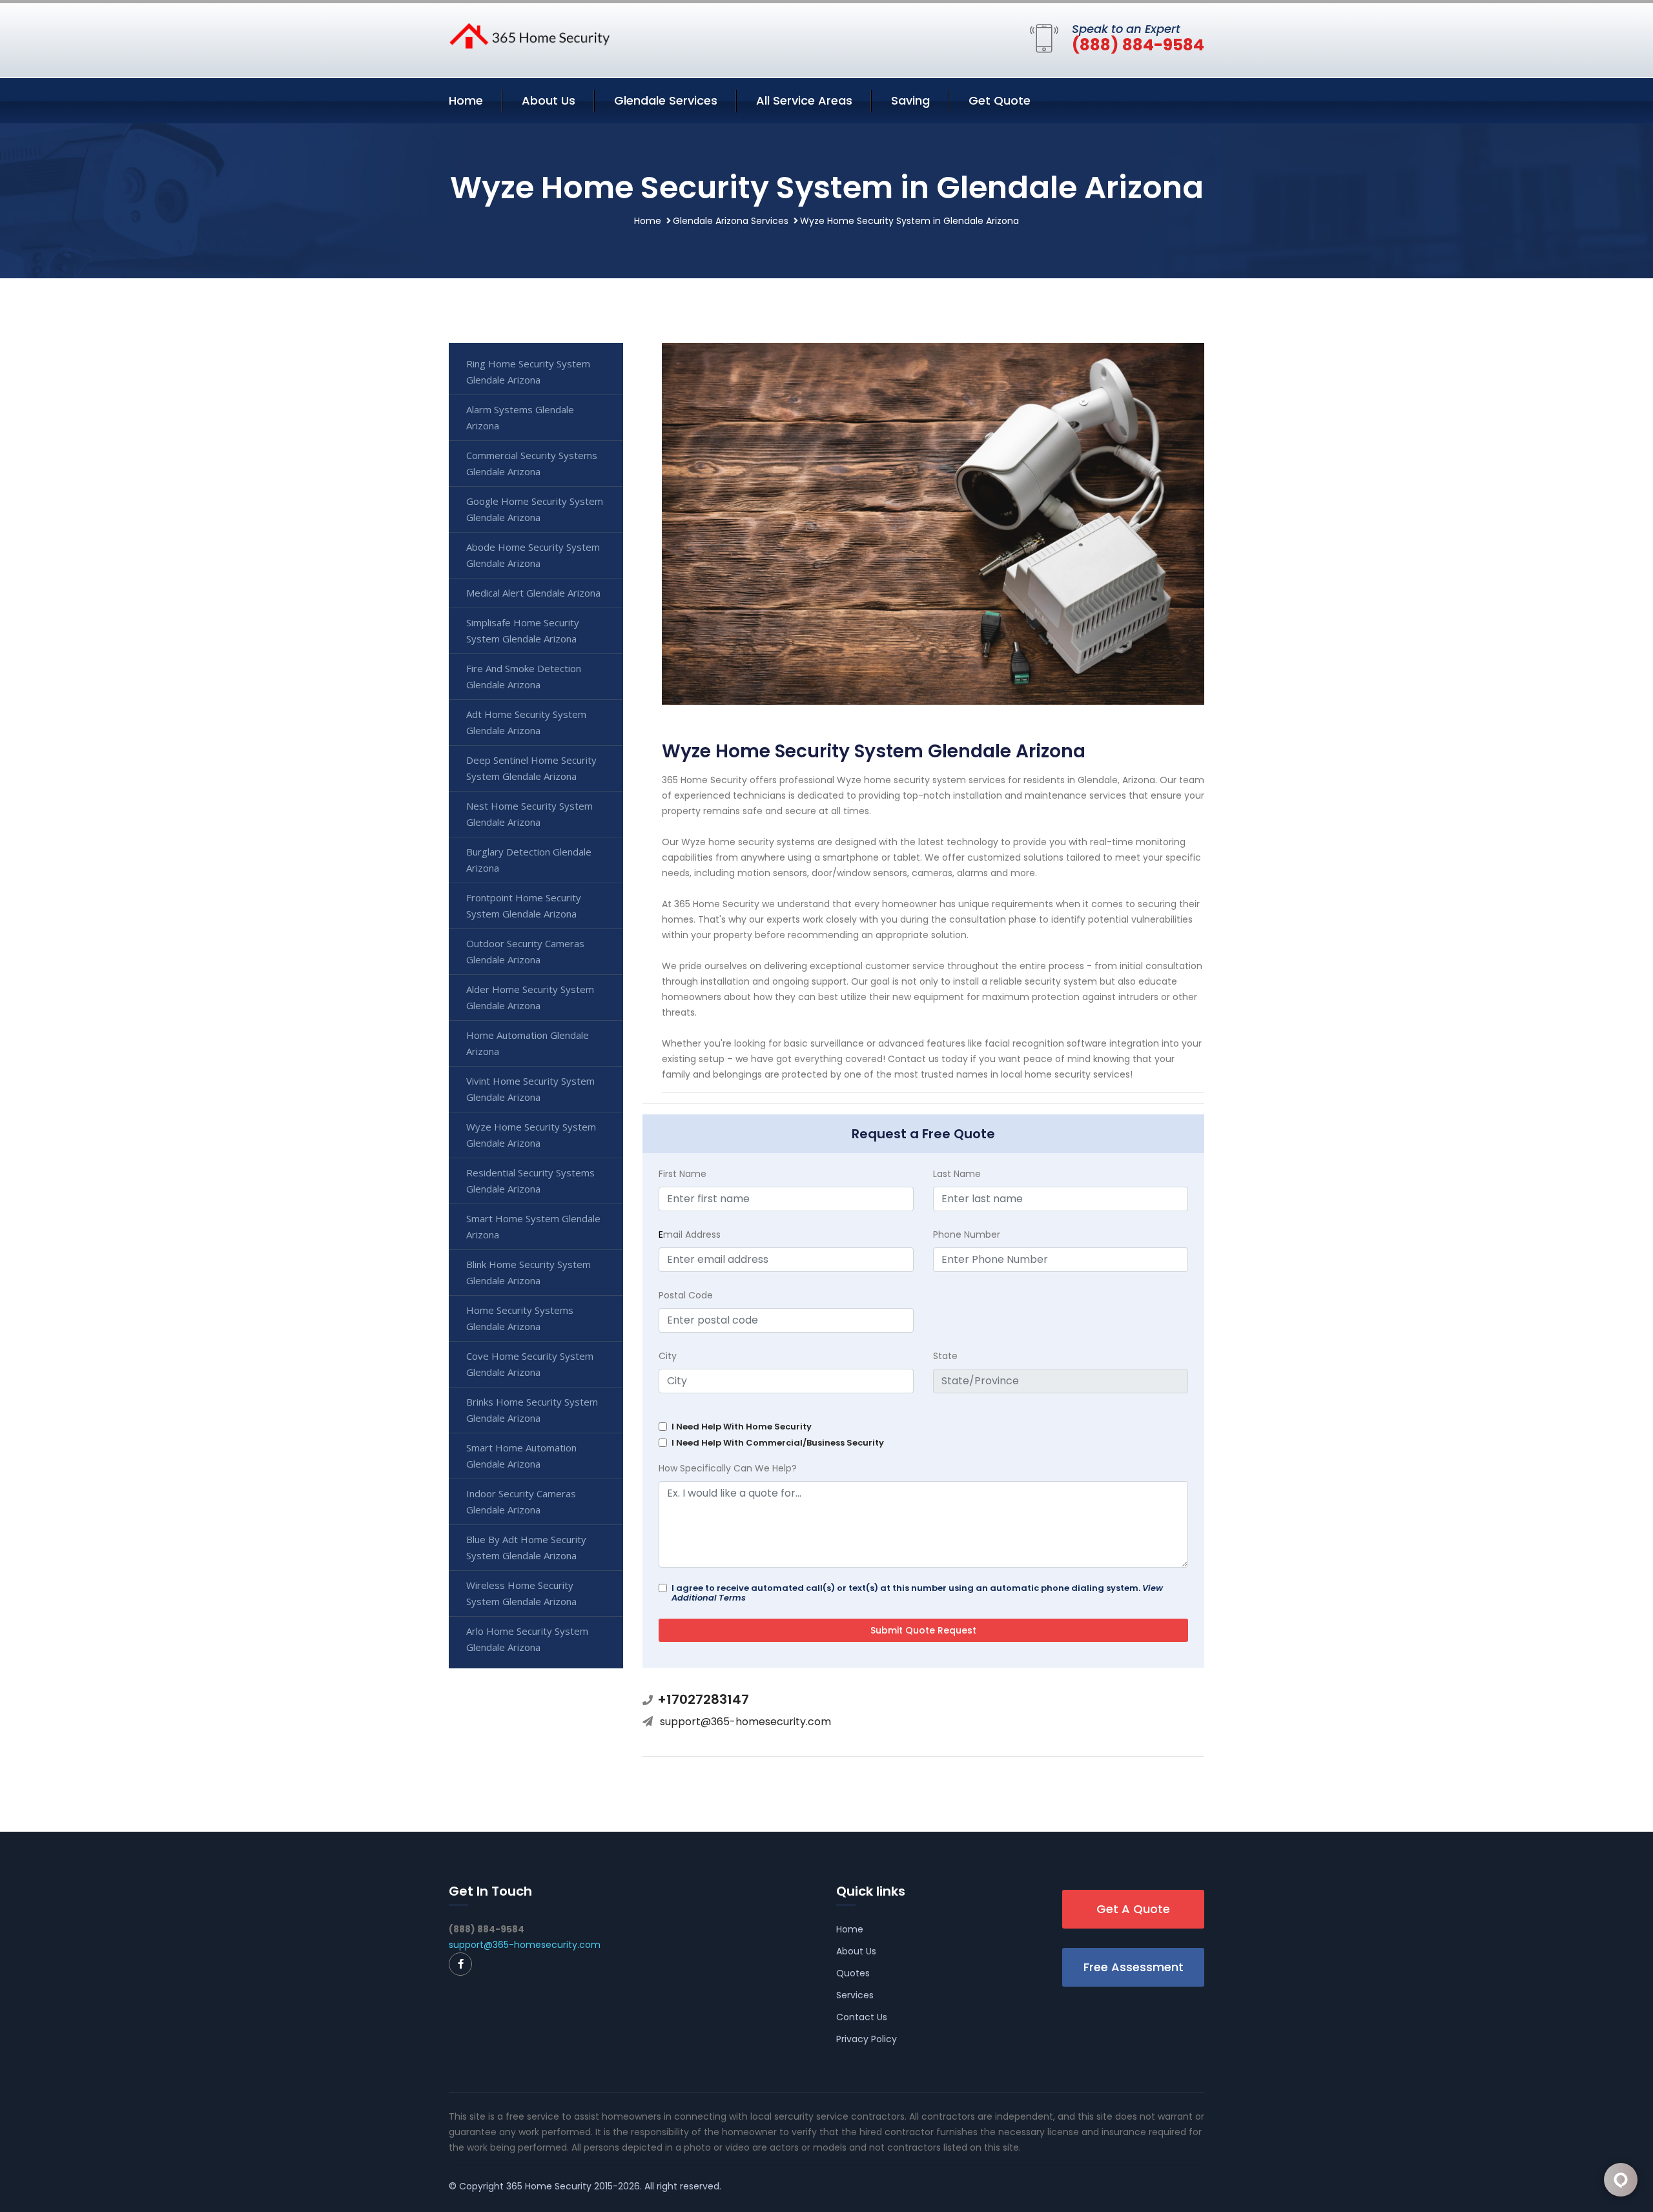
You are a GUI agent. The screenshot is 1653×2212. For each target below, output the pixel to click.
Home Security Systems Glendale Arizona (520, 1318)
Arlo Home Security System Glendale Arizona (527, 1639)
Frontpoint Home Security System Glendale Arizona (524, 906)
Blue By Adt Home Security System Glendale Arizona (526, 1547)
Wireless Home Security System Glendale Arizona (521, 1593)
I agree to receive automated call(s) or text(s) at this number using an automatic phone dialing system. (917, 1593)
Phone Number (967, 1234)
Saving (910, 100)
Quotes (853, 1973)
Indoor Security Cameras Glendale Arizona (521, 1501)
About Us (549, 100)
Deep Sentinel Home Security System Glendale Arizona (531, 768)
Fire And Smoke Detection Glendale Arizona (524, 676)
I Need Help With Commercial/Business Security (778, 1443)
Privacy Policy (867, 2039)
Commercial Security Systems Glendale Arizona (532, 463)
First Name (683, 1174)
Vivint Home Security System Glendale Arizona (530, 1089)
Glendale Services (666, 100)
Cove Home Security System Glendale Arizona (530, 1364)
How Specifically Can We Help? (728, 1468)
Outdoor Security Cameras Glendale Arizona (525, 951)
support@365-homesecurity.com (745, 1722)
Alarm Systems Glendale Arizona (520, 417)
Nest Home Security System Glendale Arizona (529, 814)
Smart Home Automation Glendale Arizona (521, 1456)
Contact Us (862, 2017)
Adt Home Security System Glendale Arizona (526, 722)
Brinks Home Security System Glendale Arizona (532, 1410)
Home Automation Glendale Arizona (528, 1043)
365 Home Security (549, 2186)
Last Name (957, 1174)
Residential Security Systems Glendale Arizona (530, 1181)
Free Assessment (1134, 1967)
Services (855, 1995)
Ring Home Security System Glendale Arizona (528, 372)
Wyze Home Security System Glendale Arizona (531, 1135)
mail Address (690, 1234)
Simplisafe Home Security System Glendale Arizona (523, 630)
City (668, 1356)
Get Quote (1000, 100)
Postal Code (686, 1295)
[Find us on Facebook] (460, 1964)
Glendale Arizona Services (731, 221)
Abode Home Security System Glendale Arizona (533, 555)
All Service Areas (804, 100)
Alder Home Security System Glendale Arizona (530, 997)
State (945, 1356)
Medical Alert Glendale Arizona (533, 593)
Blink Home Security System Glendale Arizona (529, 1272)
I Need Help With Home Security (742, 1427)
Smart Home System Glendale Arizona (533, 1226)
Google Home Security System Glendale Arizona (535, 509)
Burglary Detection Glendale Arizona (529, 860)
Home (466, 100)
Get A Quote (1133, 1909)
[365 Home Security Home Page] (529, 35)
